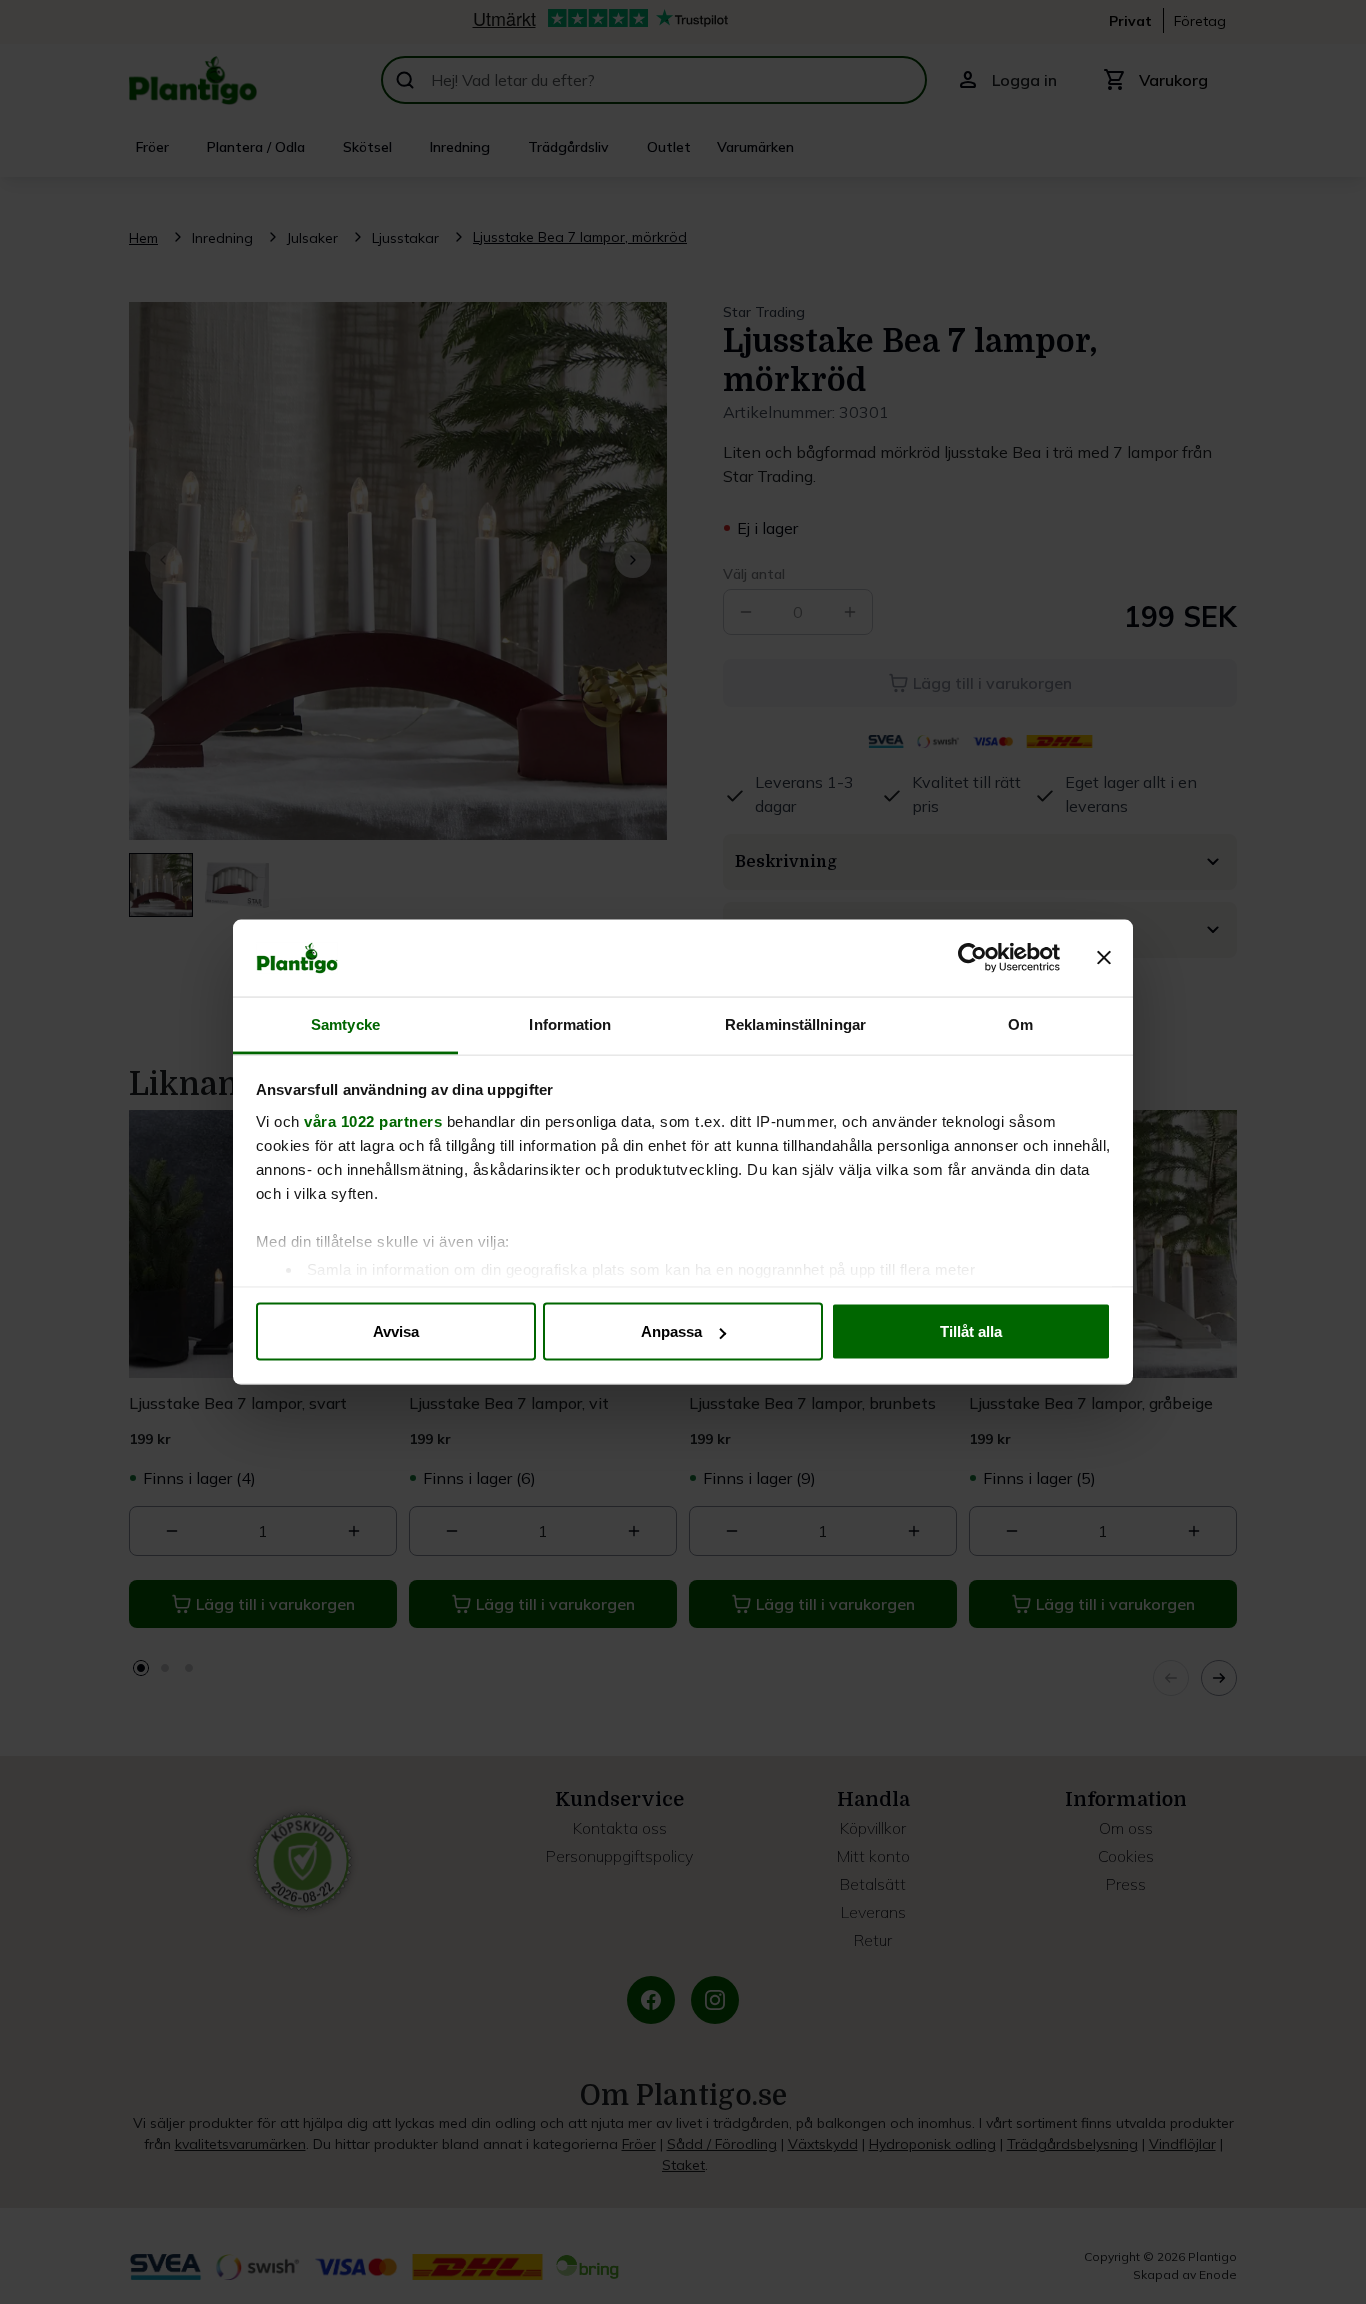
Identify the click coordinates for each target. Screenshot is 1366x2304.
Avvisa (396, 1331)
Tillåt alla (971, 1331)
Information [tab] (570, 1023)
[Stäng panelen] (1104, 958)
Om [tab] (1020, 1023)
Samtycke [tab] (345, 1023)
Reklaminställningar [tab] (795, 1023)
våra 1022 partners (373, 1120)
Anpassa (671, 1331)
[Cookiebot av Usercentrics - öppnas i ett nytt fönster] (972, 958)
